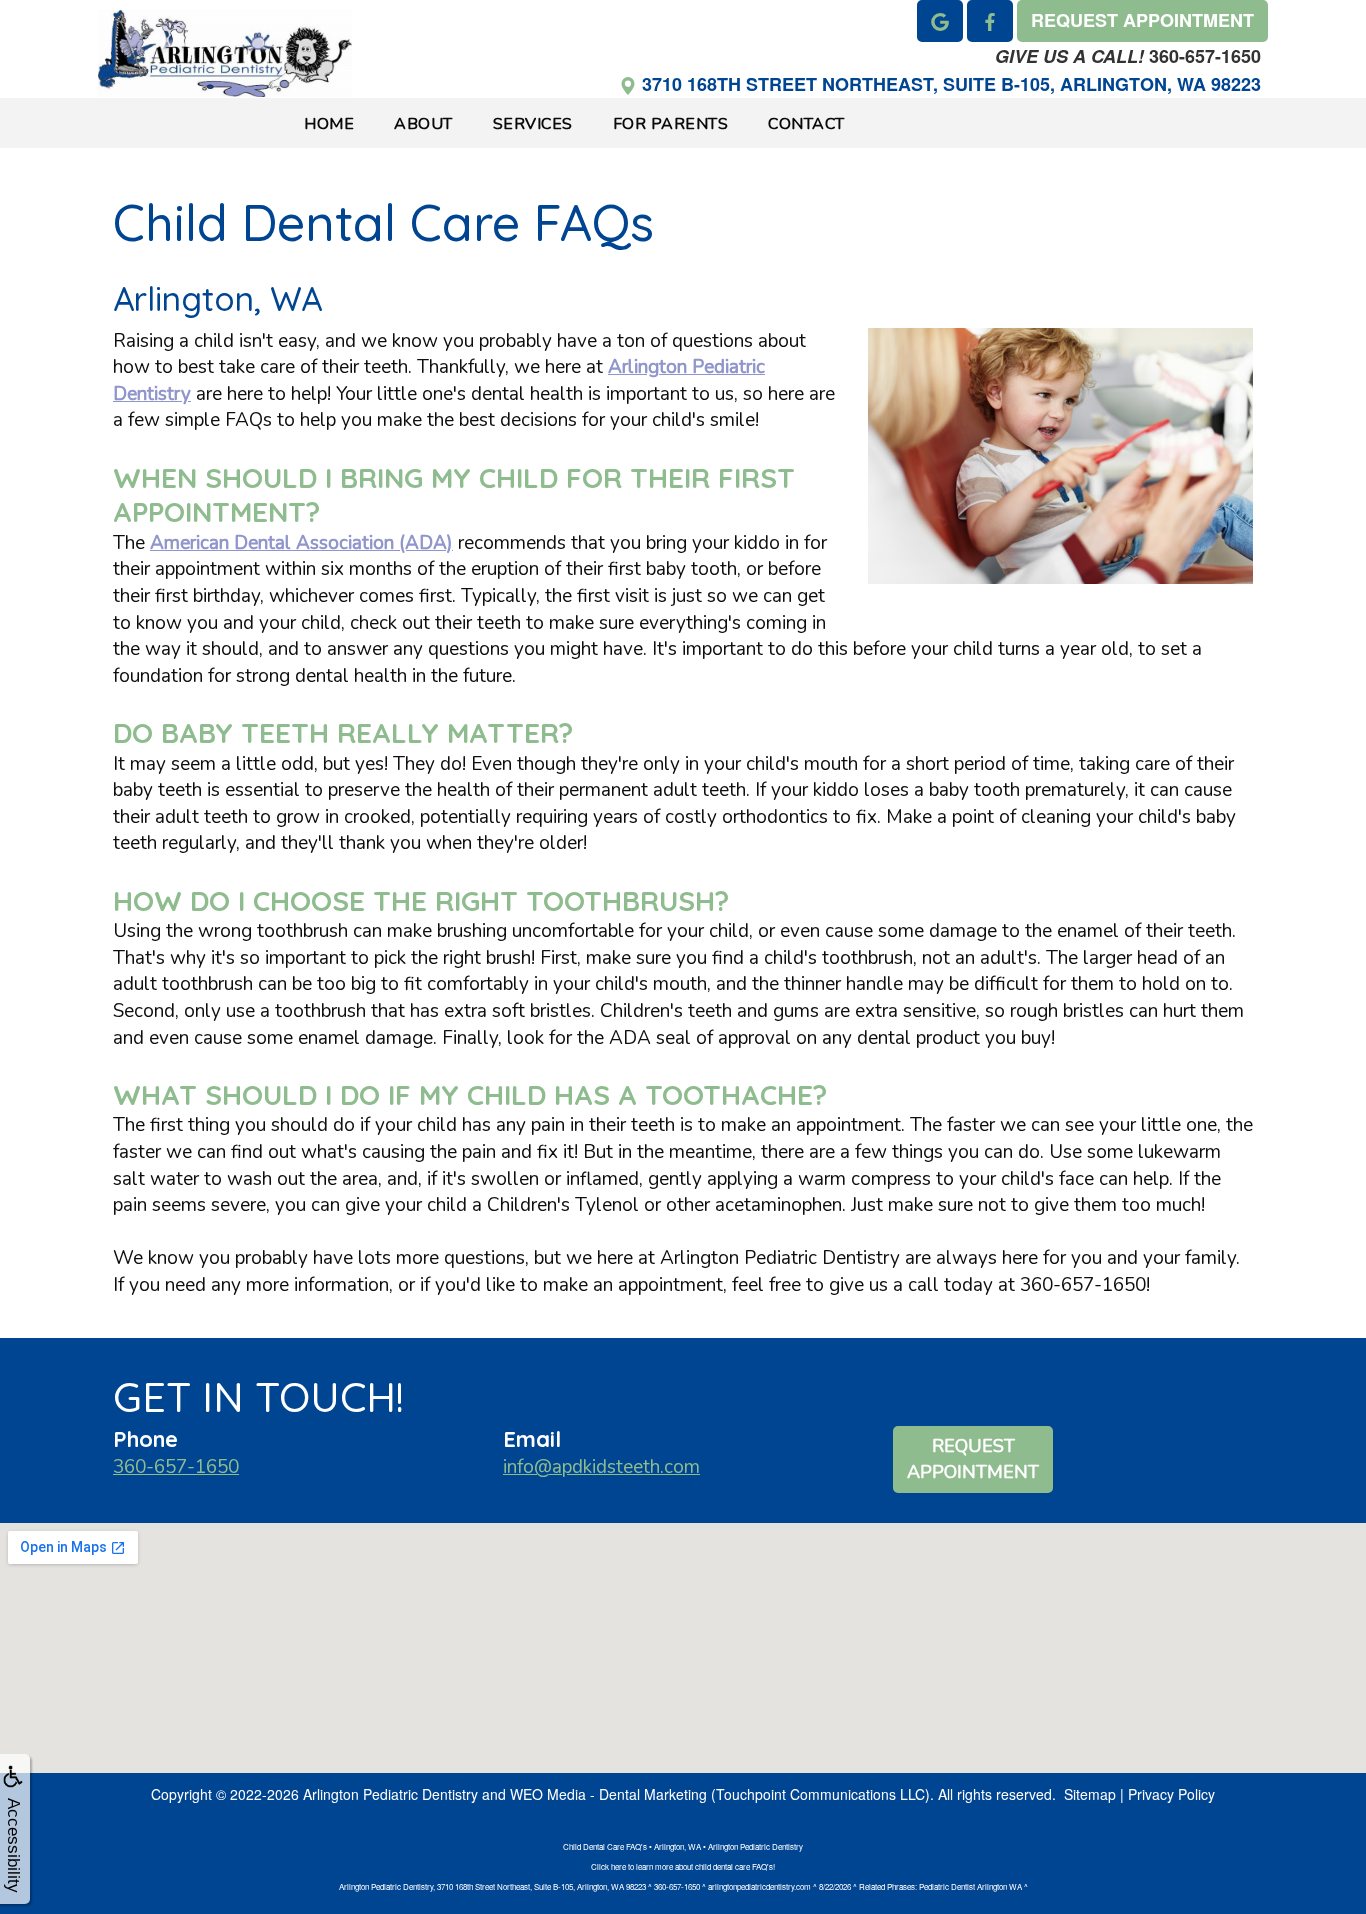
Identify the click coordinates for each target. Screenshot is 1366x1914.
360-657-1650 (1128, 56)
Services (533, 124)
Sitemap (1090, 1794)
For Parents (671, 124)
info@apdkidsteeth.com (601, 1467)
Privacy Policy (1171, 1794)
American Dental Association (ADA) (301, 543)
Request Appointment (973, 1459)
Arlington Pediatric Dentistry (390, 1794)
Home (329, 124)
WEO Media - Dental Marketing (608, 1794)
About (423, 124)
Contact (806, 124)
